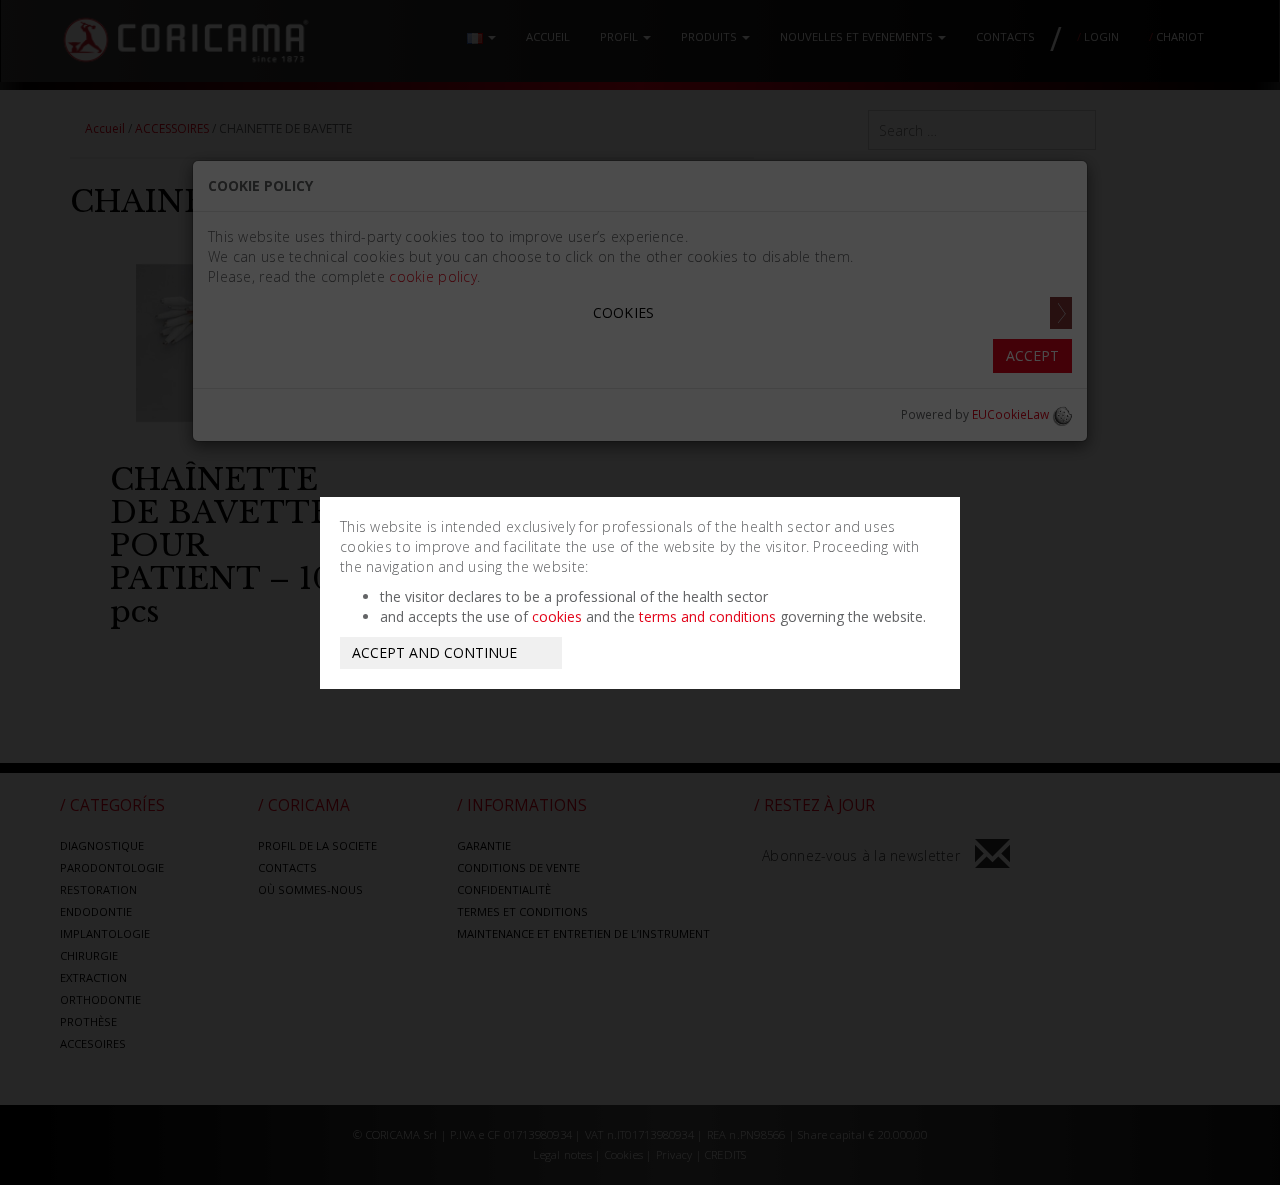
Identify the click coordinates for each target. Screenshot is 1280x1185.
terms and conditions (707, 616)
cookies (557, 616)
